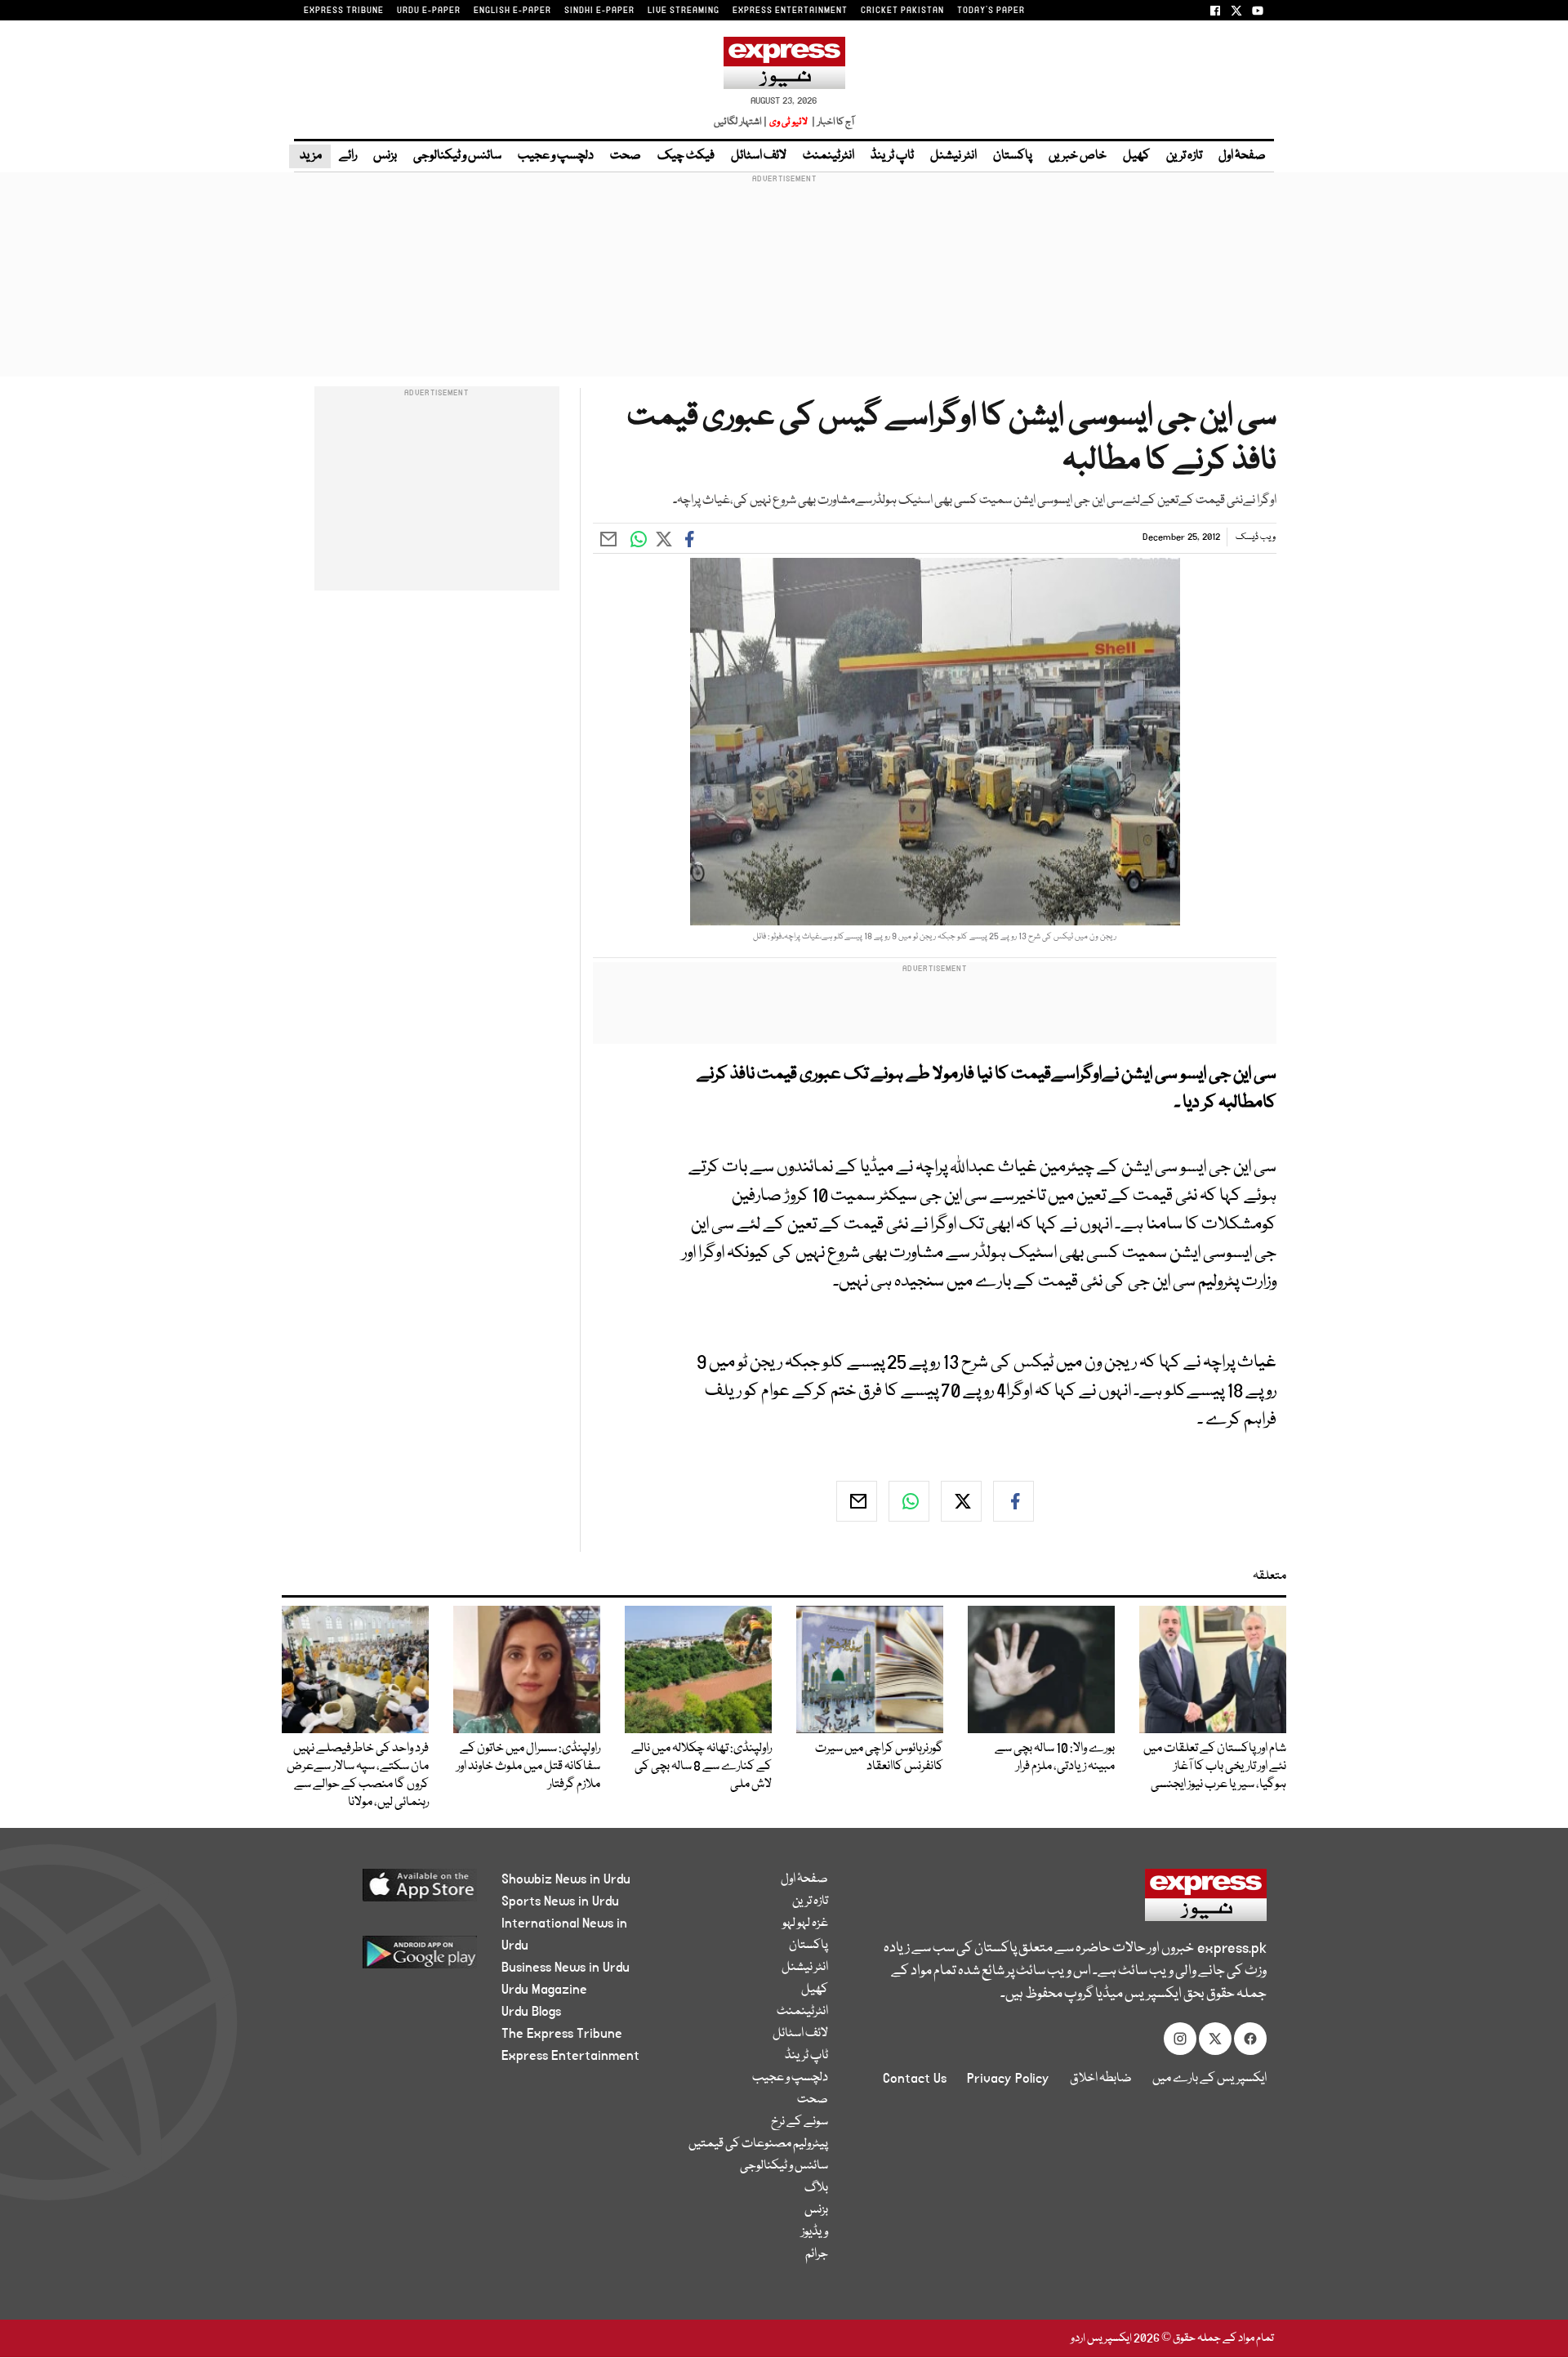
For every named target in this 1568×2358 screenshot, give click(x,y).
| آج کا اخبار (832, 122)
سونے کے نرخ (800, 2122)
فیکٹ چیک (686, 156)
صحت (626, 156)
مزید (310, 156)
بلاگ (816, 2188)
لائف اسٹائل (759, 156)
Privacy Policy (1008, 2079)
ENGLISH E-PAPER (512, 11)
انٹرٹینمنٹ (829, 156)
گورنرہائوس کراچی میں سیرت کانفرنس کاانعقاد (879, 1758)
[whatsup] (909, 1501)
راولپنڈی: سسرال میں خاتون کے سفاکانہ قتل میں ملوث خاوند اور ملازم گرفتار (528, 1767)
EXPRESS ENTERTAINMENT (790, 11)
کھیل (1136, 156)
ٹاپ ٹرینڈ (892, 156)
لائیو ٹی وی (788, 122)
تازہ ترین (1184, 156)
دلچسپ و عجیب (556, 156)
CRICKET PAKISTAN (902, 11)
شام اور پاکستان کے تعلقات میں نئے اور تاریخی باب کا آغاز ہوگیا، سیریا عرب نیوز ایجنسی (1215, 1767)
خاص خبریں (1078, 156)
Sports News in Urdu (560, 1901)
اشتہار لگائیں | (741, 122)
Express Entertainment (570, 2056)
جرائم (817, 2254)
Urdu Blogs (531, 2012)
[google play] (389, 1958)
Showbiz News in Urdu (566, 1879)
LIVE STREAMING (684, 11)
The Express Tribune (562, 2034)
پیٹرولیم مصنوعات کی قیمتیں (758, 2144)
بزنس (385, 156)
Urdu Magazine (544, 1990)
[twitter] (961, 1501)
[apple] (389, 1891)
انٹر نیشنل (953, 156)
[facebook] (1013, 1501)
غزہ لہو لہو (805, 1923)
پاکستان (1013, 156)
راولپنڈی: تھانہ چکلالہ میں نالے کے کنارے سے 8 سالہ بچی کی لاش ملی (702, 1767)
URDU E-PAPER (429, 11)
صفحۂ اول (1242, 156)
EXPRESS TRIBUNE (344, 11)
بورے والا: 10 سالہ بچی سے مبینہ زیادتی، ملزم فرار (1055, 1758)
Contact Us (915, 2079)
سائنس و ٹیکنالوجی (457, 156)
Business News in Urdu (566, 1968)
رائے (348, 156)
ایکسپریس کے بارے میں (1209, 2079)
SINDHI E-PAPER (599, 11)
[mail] (857, 1501)
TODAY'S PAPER (991, 11)
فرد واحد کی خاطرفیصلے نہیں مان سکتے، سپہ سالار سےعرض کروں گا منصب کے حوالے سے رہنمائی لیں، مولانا (358, 1776)
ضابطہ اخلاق (1101, 2079)
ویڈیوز (815, 2232)
